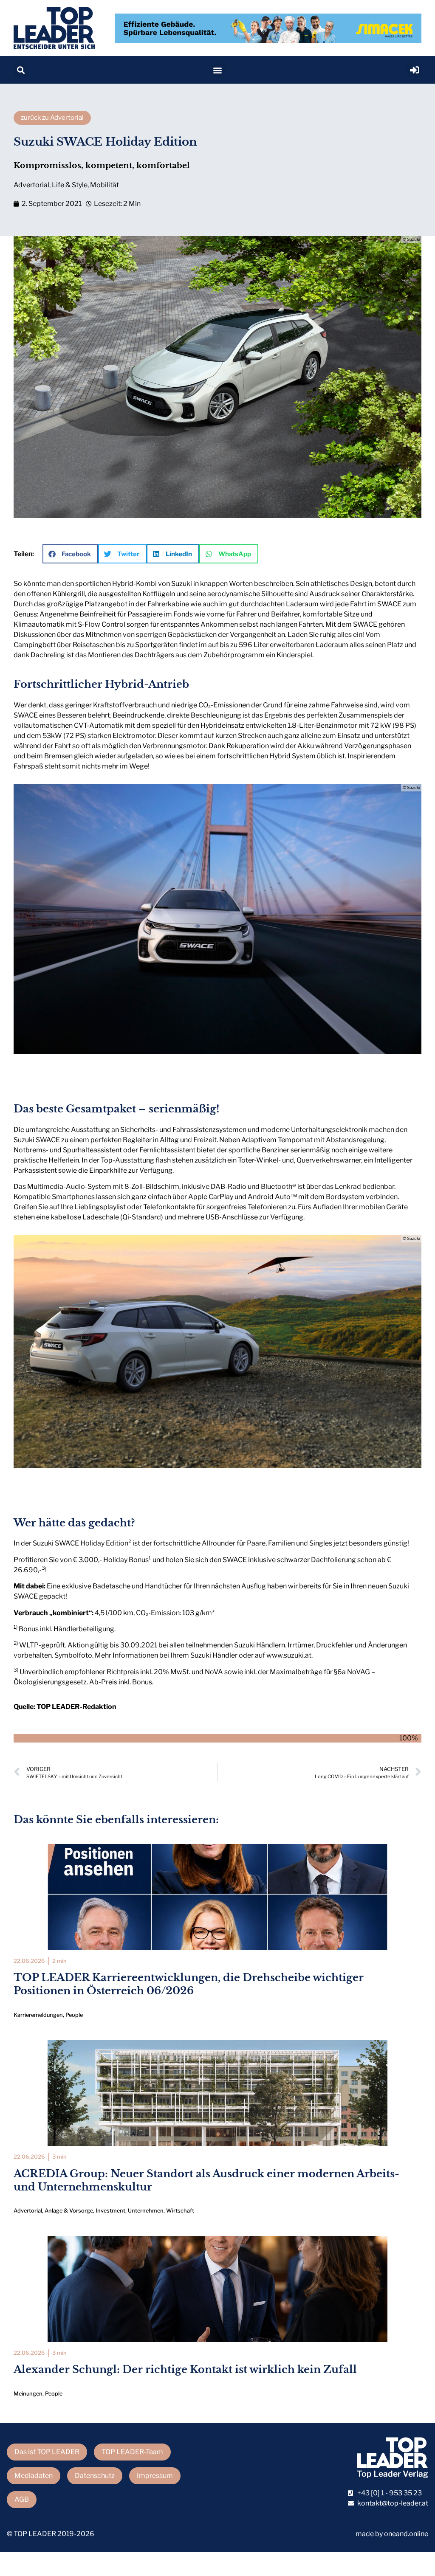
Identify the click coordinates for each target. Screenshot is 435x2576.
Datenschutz (95, 2476)
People (74, 2015)
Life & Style (70, 185)
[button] (21, 70)
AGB (22, 2499)
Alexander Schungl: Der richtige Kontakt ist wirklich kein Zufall (185, 2369)
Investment (110, 2211)
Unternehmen (146, 2211)
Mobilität (105, 185)
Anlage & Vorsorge (69, 2211)
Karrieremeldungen (38, 2015)
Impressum (155, 2476)
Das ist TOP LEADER (47, 2452)
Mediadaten (34, 2476)
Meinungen (28, 2394)
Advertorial (31, 185)
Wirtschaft (180, 2211)
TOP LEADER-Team (132, 2452)
